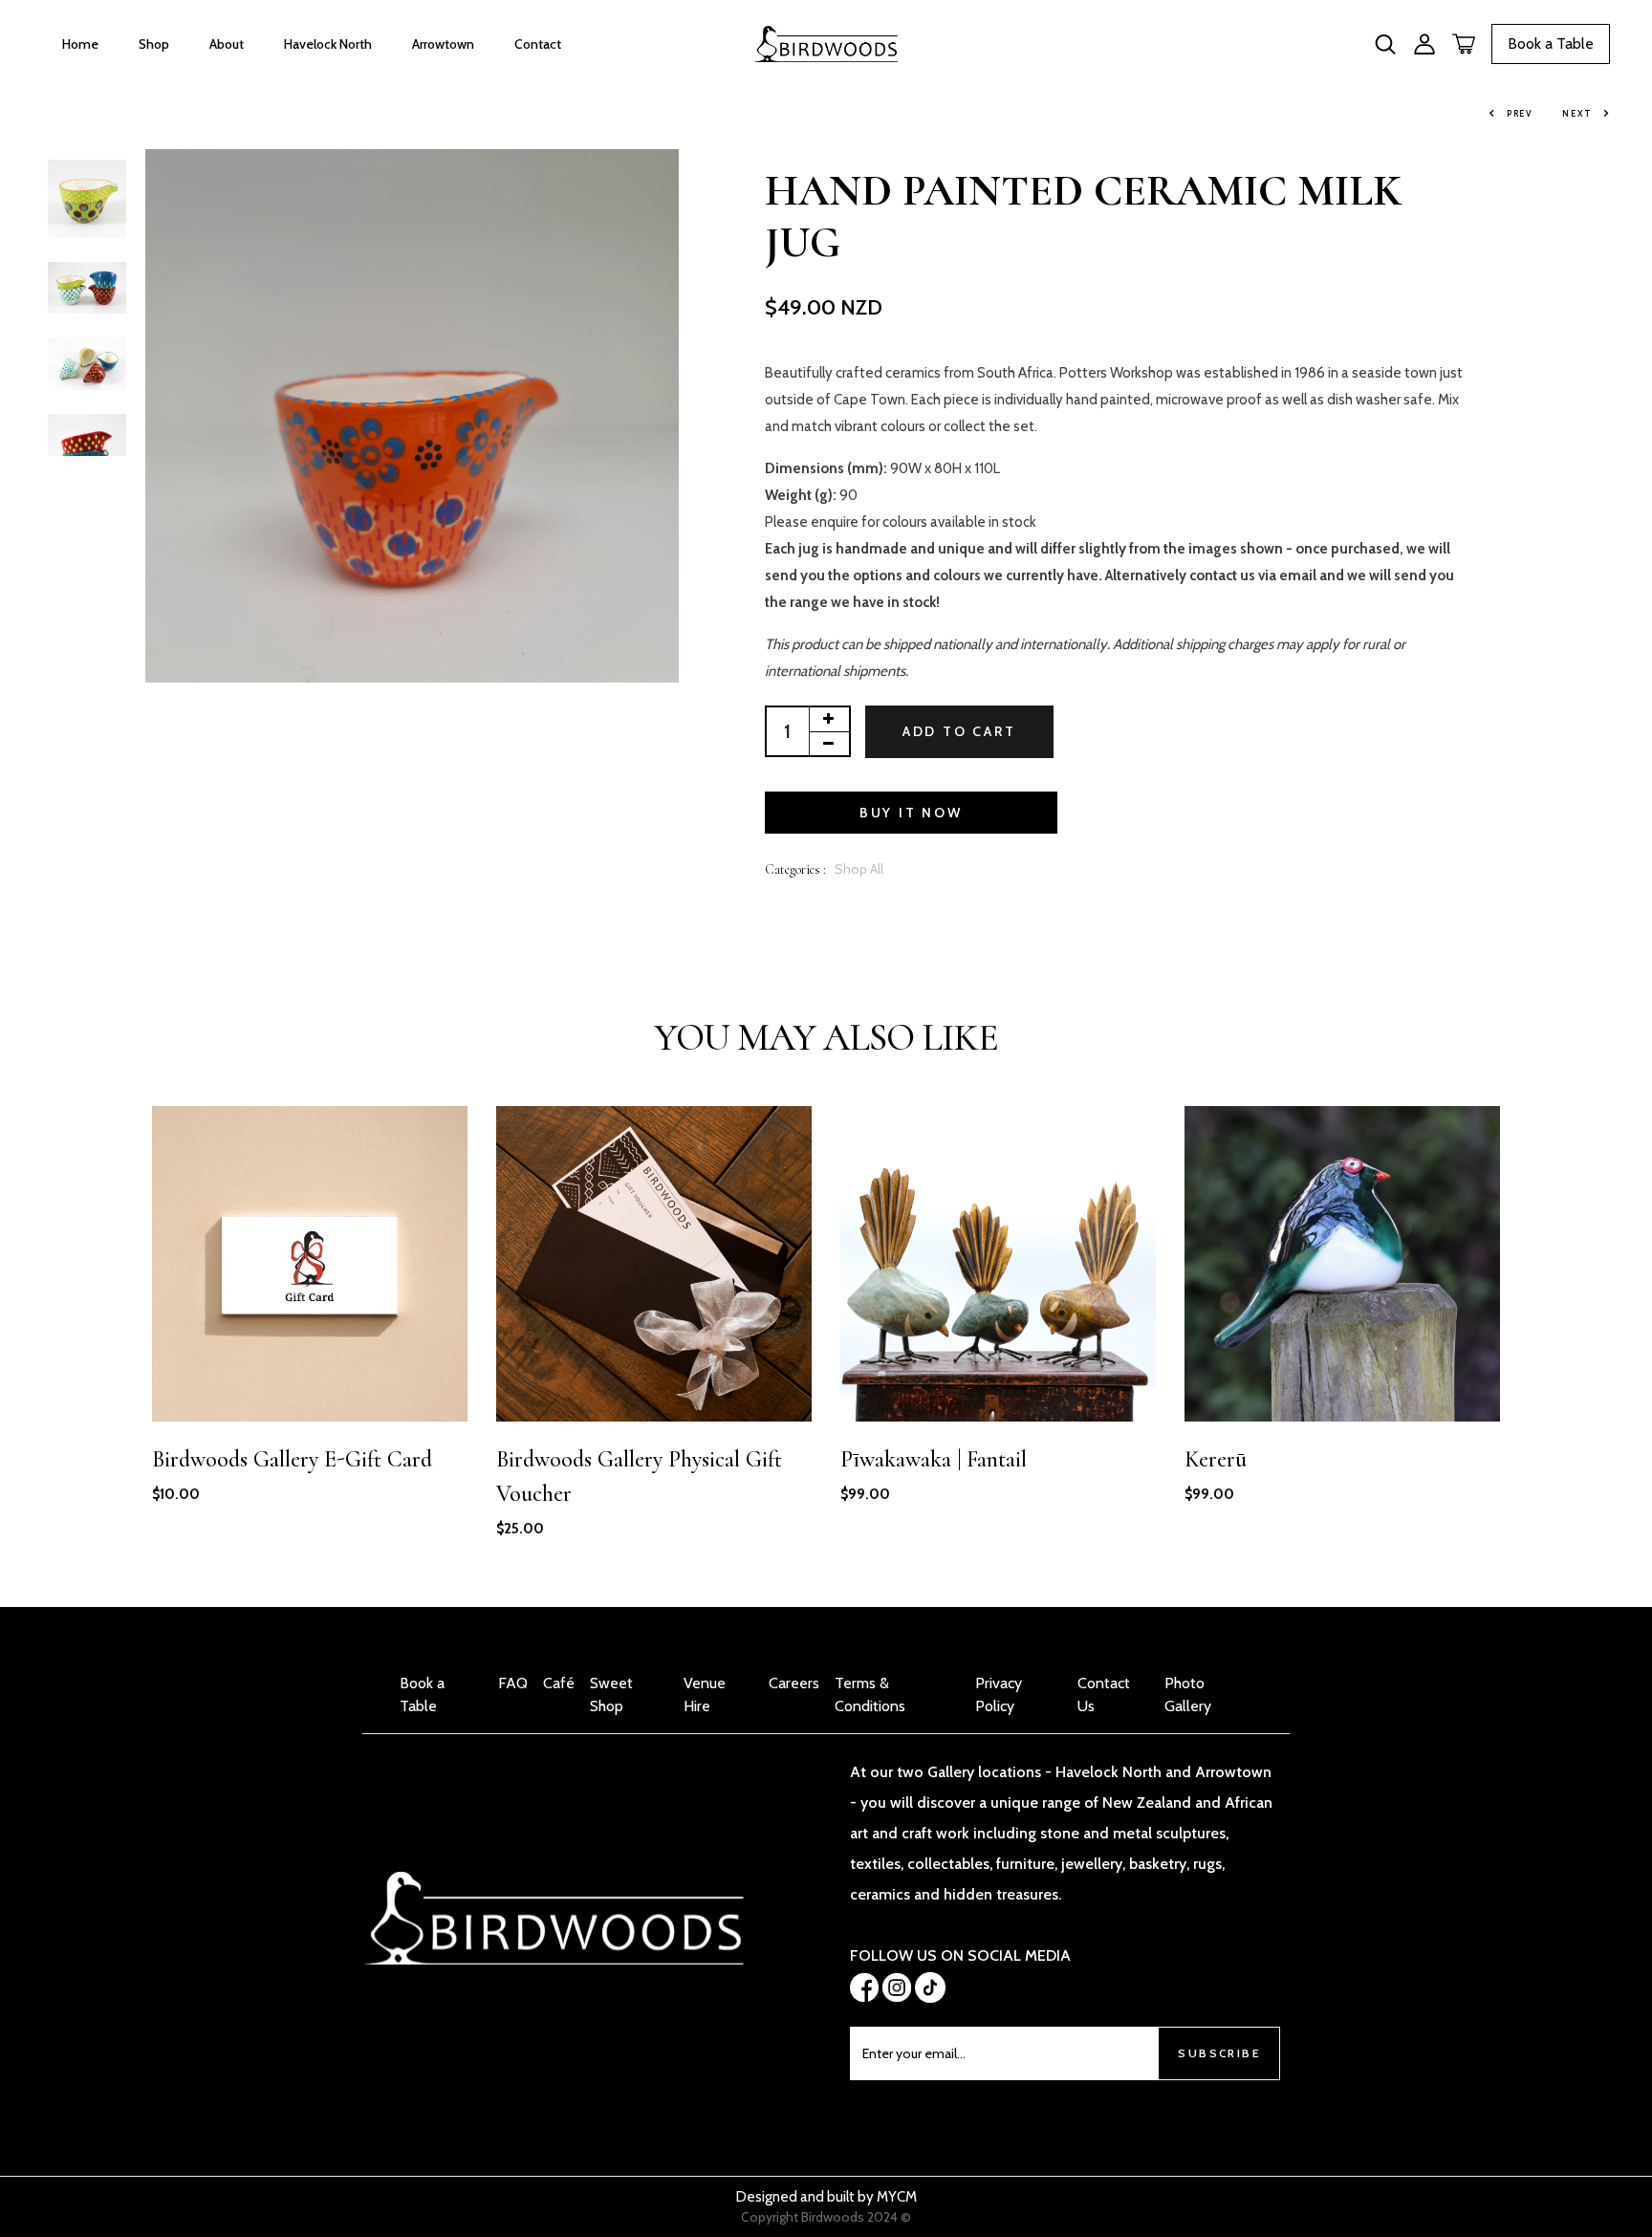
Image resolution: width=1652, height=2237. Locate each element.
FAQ (513, 1683)
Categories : (795, 869)
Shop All (859, 869)
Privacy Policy (999, 1694)
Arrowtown (443, 44)
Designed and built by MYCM (826, 2197)
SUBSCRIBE (1219, 2053)
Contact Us (1104, 1694)
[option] (87, 200)
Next (1577, 113)
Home (80, 44)
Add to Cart (959, 731)
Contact (538, 44)
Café (559, 1683)
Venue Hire (705, 1694)
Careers (794, 1683)
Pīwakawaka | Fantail (934, 1459)
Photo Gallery (1188, 1694)
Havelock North (328, 44)
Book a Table (1551, 43)
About (227, 44)
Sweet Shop (611, 1694)
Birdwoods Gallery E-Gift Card (292, 1459)
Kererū (1216, 1459)
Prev (1520, 113)
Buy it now (911, 813)
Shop (154, 44)
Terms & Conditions (870, 1694)
